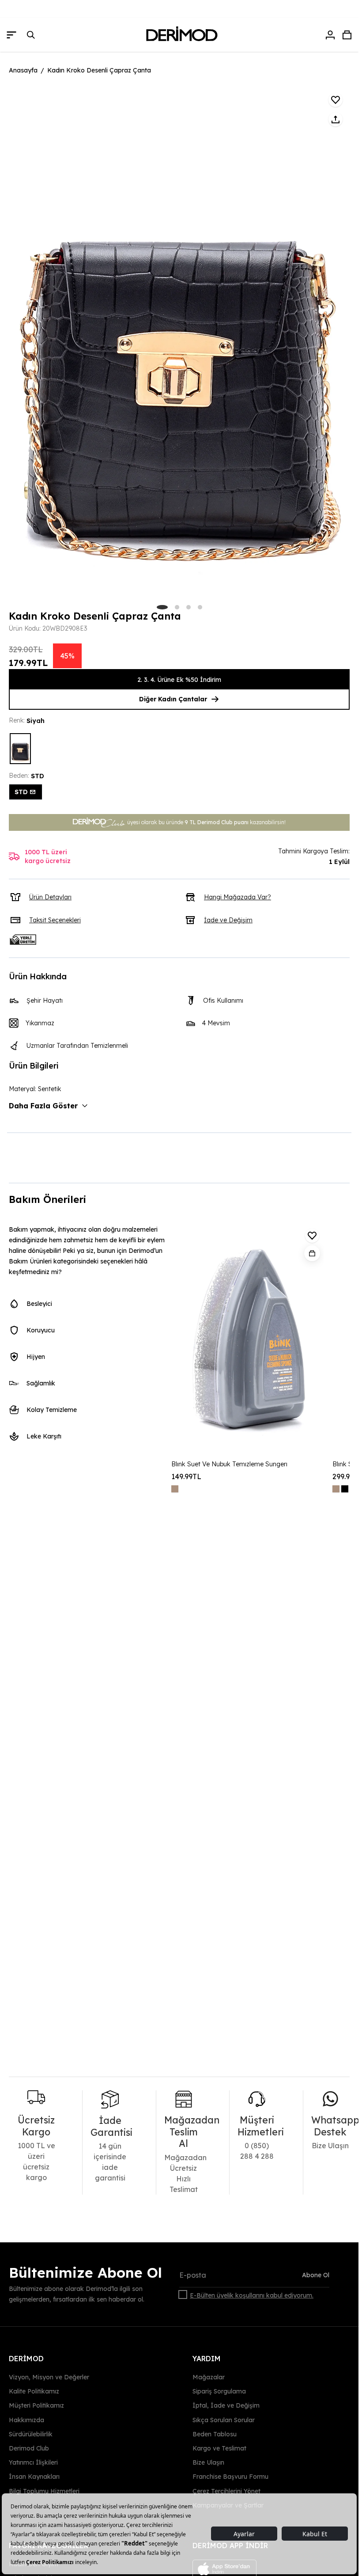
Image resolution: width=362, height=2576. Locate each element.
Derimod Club (29, 2448)
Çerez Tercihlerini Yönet (226, 2491)
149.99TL (186, 1476)
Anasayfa (23, 70)
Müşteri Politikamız (36, 2405)
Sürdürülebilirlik (31, 2434)
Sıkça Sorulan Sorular (224, 2420)
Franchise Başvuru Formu (230, 2477)
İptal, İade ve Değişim (226, 2405)
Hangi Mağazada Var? (238, 897)
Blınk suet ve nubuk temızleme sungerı (229, 1464)
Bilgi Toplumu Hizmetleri (44, 2491)
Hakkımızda (26, 2420)
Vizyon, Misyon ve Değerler (49, 2377)
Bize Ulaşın (208, 2462)
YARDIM (207, 2359)
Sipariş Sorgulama (219, 2391)
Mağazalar (209, 2377)
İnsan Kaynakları (34, 2477)
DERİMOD (26, 2359)
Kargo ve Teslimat (219, 2448)
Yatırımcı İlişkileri (33, 2462)
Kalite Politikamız (34, 2391)
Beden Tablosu (215, 2434)
